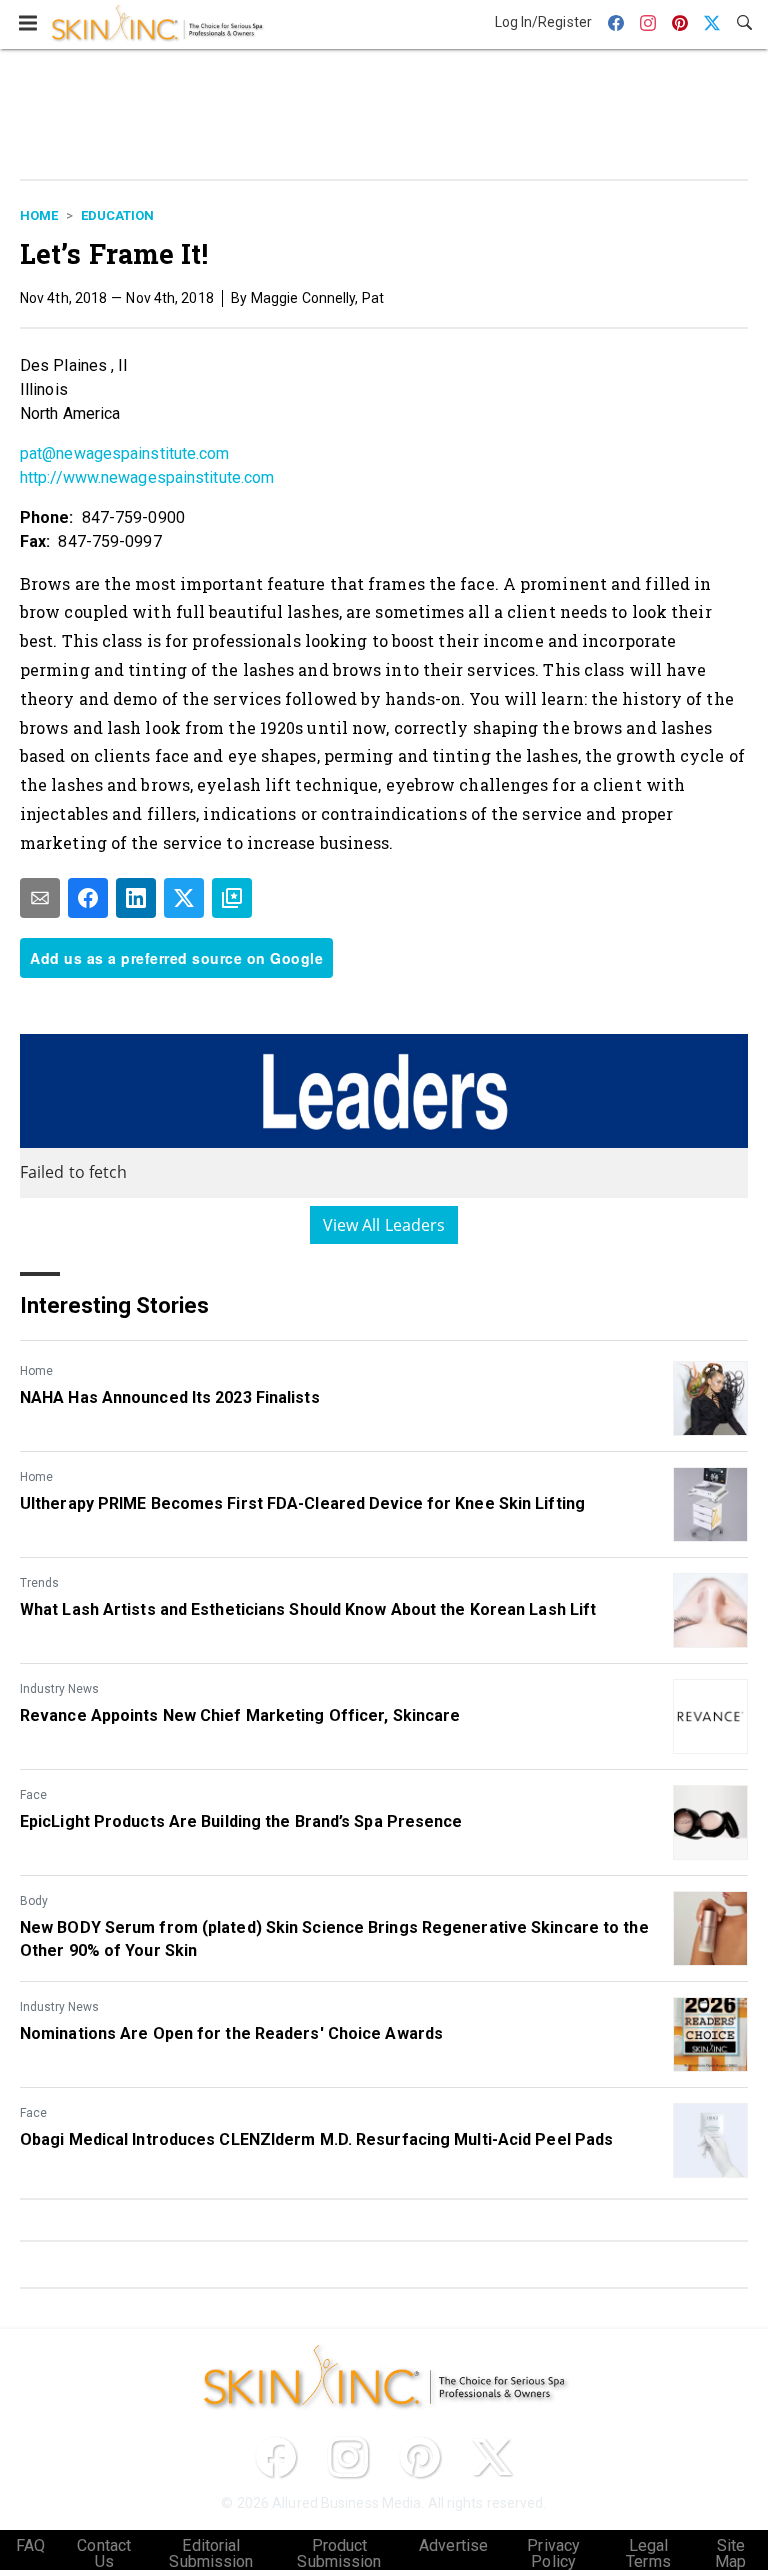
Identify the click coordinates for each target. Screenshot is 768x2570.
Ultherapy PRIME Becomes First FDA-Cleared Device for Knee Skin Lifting (302, 1503)
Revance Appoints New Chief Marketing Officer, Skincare (240, 1715)
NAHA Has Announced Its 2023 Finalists (170, 1397)
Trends (39, 1583)
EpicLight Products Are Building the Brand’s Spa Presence (241, 1821)
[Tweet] (184, 898)
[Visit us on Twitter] (492, 2457)
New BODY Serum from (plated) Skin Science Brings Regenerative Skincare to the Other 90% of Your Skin (334, 1938)
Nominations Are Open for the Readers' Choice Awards (231, 2033)
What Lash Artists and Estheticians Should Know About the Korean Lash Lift (308, 1609)
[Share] (88, 898)
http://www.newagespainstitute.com (147, 477)
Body (34, 1901)
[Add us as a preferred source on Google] (232, 898)
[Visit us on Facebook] (276, 2457)
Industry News (59, 1689)
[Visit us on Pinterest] (420, 2457)
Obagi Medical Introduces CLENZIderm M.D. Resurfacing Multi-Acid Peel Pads (316, 2139)
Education (117, 215)
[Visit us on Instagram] (348, 2457)
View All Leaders (384, 1225)
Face (33, 1795)
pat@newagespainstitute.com (125, 453)
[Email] (40, 898)
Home (39, 215)
